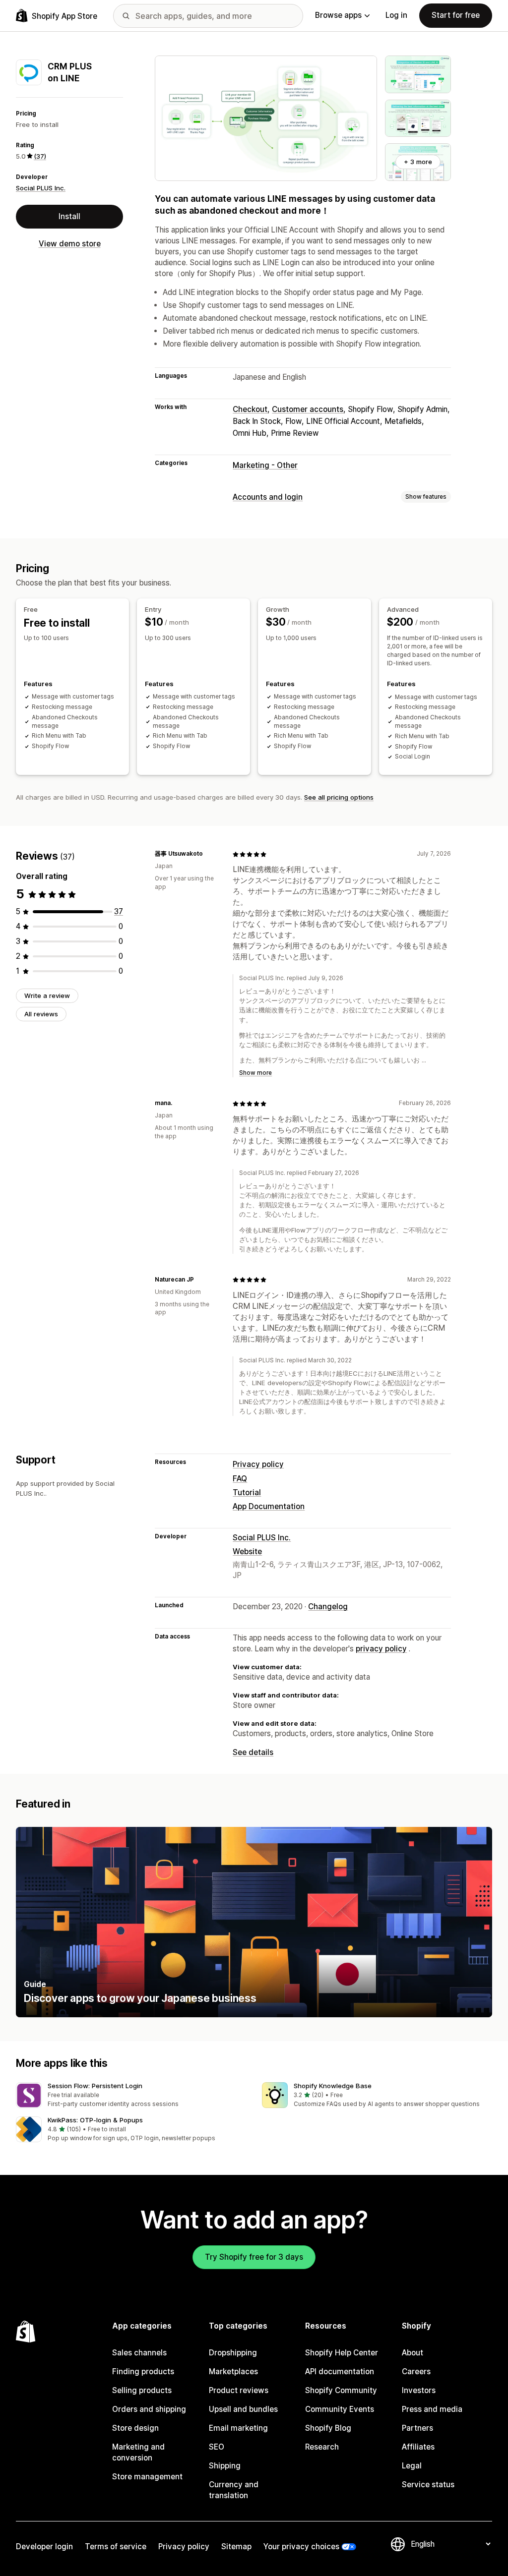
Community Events (340, 2409)
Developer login (44, 2547)
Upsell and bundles (243, 2409)
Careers (416, 2371)
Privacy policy (258, 1464)
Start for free (456, 15)
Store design (135, 2428)
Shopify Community (341, 2390)
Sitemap (236, 2547)
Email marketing (238, 2428)
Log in (396, 15)
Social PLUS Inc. (41, 188)
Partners (417, 2428)
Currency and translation (234, 2490)
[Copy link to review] (209, 854)
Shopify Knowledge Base (333, 2086)
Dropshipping (233, 2353)
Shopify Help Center (342, 2353)
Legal (412, 2466)
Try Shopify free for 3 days (254, 2257)
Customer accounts (308, 409)
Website (247, 1551)
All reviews (41, 1014)
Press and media (432, 2409)
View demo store (70, 244)
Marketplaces (233, 2371)
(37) (40, 156)
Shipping (225, 2466)
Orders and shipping (149, 2409)
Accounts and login (268, 497)
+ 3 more (418, 162)
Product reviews (239, 2390)
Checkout (250, 409)
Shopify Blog (328, 2428)
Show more (255, 1073)
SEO (217, 2447)
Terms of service (116, 2547)
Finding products (143, 2371)
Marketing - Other (265, 465)
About (413, 2353)
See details (253, 1752)
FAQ (240, 1479)
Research (322, 2447)
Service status (428, 2485)
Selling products (142, 2390)
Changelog (328, 1607)
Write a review (47, 995)
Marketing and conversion (138, 2452)
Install (69, 216)
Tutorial (247, 1493)
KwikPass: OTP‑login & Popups (95, 2120)
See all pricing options (339, 797)
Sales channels (139, 2353)
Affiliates (418, 2447)
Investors (419, 2390)
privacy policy (381, 1649)
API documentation (340, 2371)
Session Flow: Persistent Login (95, 2086)
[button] (131, 2095)
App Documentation (269, 1506)
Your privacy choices (301, 2547)
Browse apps (338, 15)
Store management (147, 2477)
